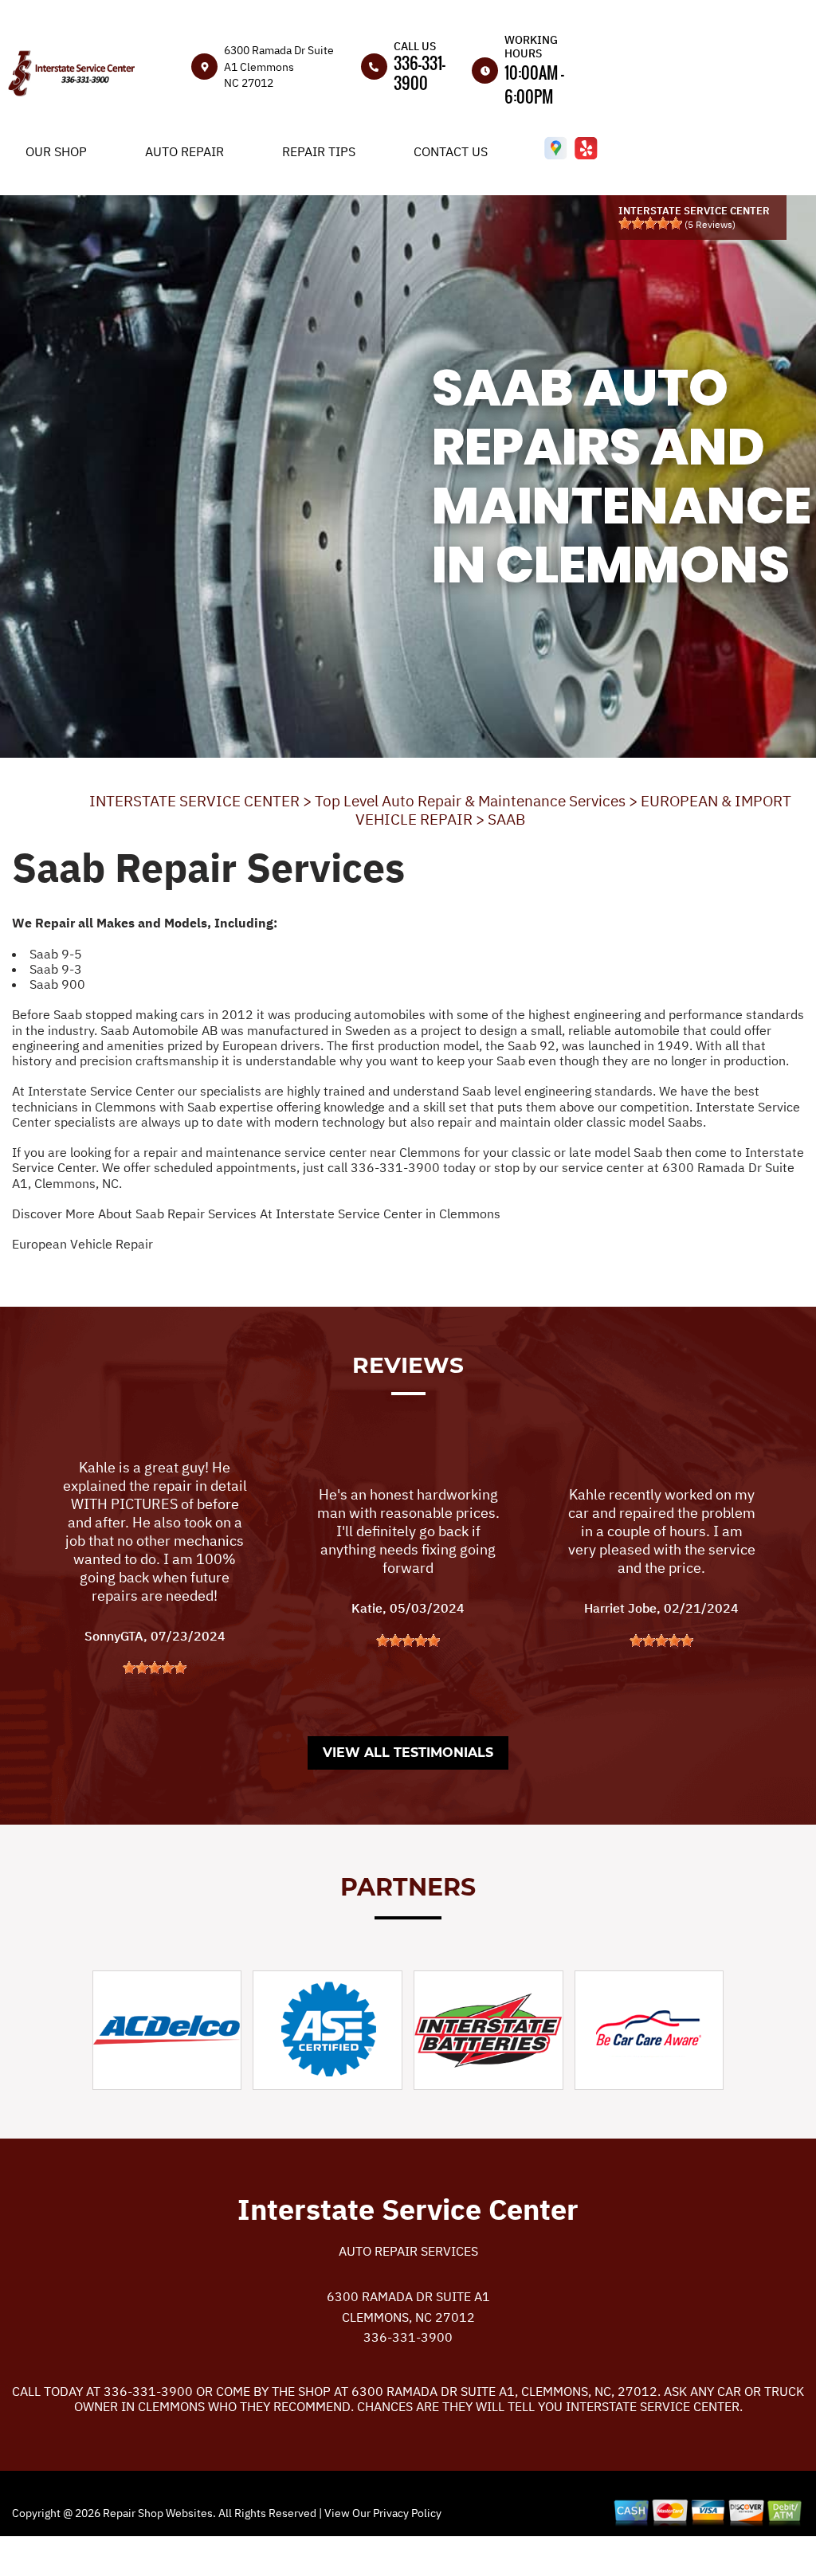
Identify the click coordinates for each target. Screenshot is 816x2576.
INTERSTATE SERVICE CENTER (194, 801)
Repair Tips (319, 151)
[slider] (650, 223)
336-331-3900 (420, 73)
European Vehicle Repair (82, 1244)
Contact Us (451, 151)
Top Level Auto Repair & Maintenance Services (470, 801)
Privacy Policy (407, 2513)
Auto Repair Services (408, 2251)
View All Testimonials (408, 1753)
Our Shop (56, 151)
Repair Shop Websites (157, 2513)
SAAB (506, 819)
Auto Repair (184, 151)
